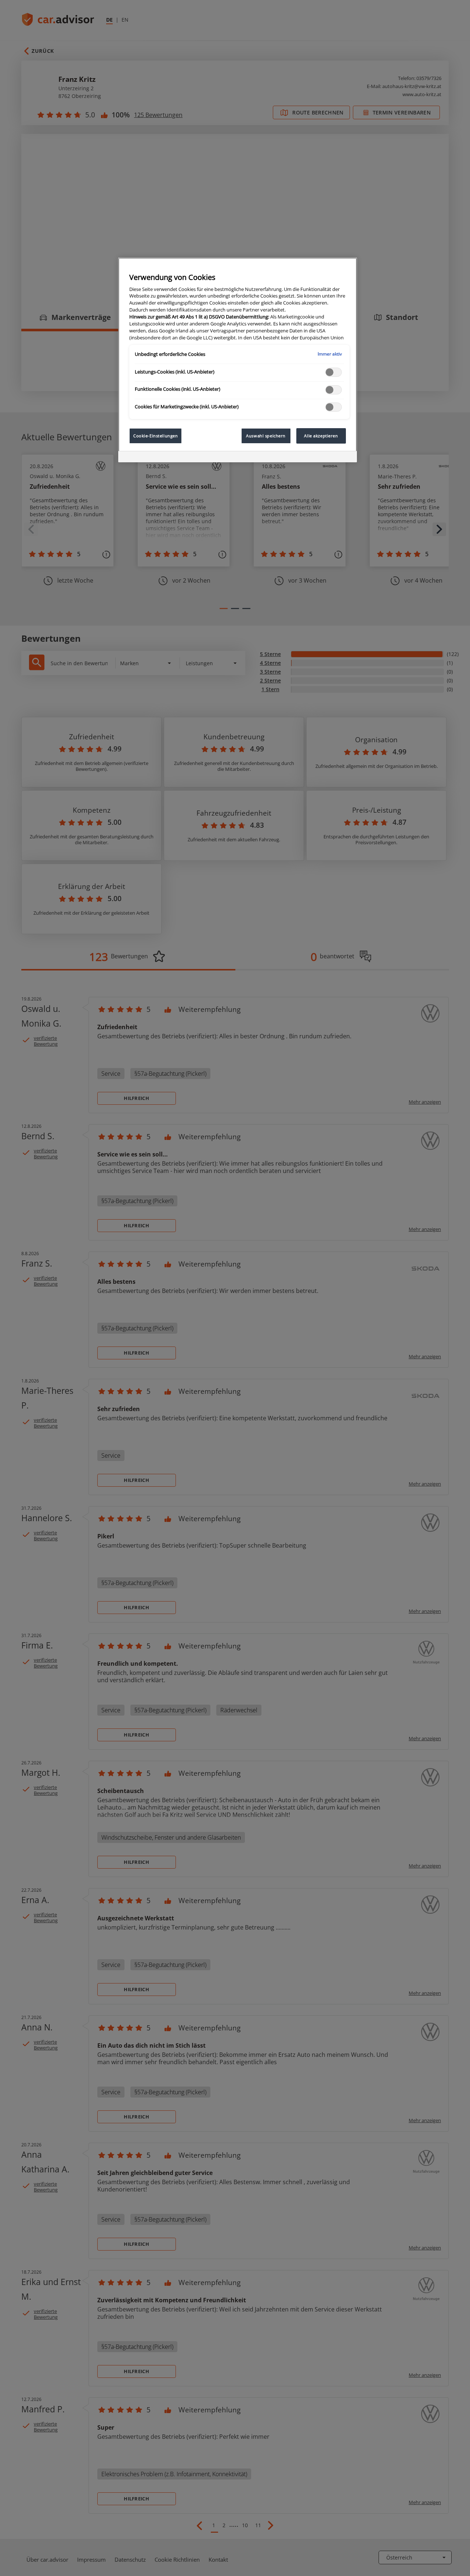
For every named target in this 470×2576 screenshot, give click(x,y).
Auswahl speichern (266, 436)
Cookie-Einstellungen (156, 436)
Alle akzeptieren (321, 436)
